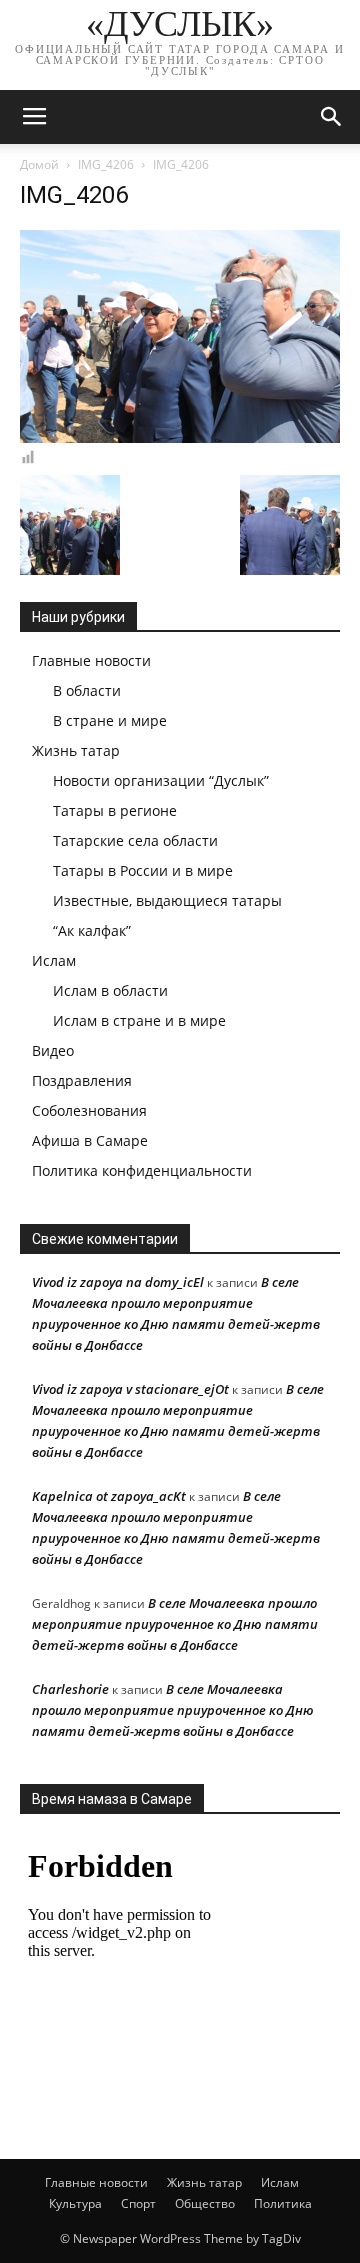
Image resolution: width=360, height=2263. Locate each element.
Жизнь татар (76, 750)
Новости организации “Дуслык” (161, 780)
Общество (205, 2203)
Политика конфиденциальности (142, 1170)
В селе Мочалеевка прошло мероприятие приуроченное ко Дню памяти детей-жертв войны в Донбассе (175, 1624)
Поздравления (82, 1080)
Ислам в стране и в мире (139, 1020)
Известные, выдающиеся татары (167, 900)
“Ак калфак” (92, 930)
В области (87, 690)
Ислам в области (110, 990)
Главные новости (91, 660)
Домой (39, 164)
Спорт (138, 2203)
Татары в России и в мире (143, 870)
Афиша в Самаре (90, 1140)
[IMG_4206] (180, 438)
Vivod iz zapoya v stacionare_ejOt (130, 1389)
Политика (283, 2203)
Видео (53, 1050)
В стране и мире (110, 720)
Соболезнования (89, 1110)
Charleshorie (70, 1689)
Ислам (54, 960)
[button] (332, 117)
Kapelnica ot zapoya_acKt (109, 1496)
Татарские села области (135, 840)
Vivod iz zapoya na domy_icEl (118, 1282)
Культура (75, 2203)
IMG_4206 (106, 164)
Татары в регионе (115, 810)
